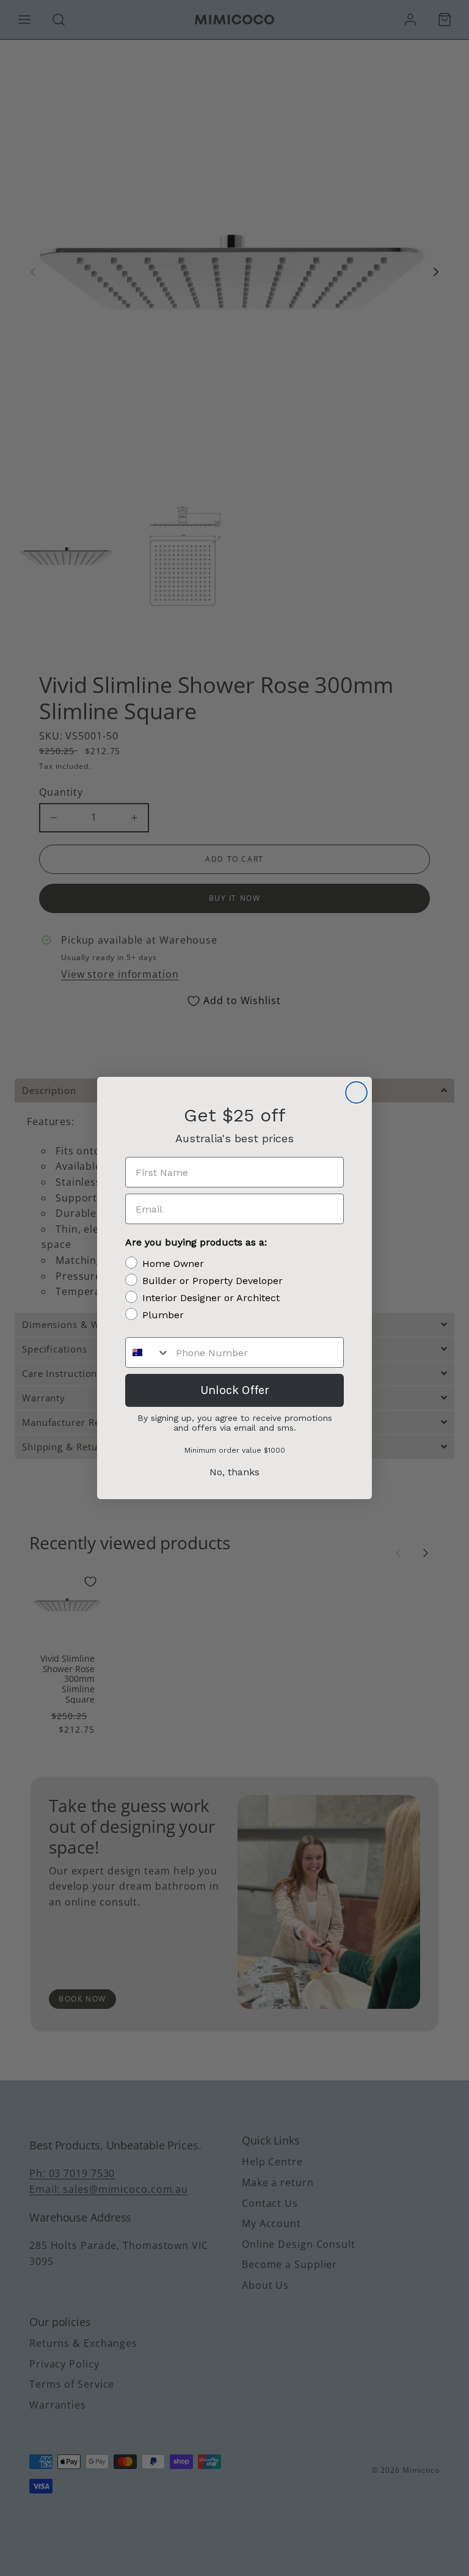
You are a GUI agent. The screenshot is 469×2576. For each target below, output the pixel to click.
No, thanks (234, 1472)
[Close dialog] (356, 1092)
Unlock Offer (235, 1390)
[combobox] (148, 1352)
